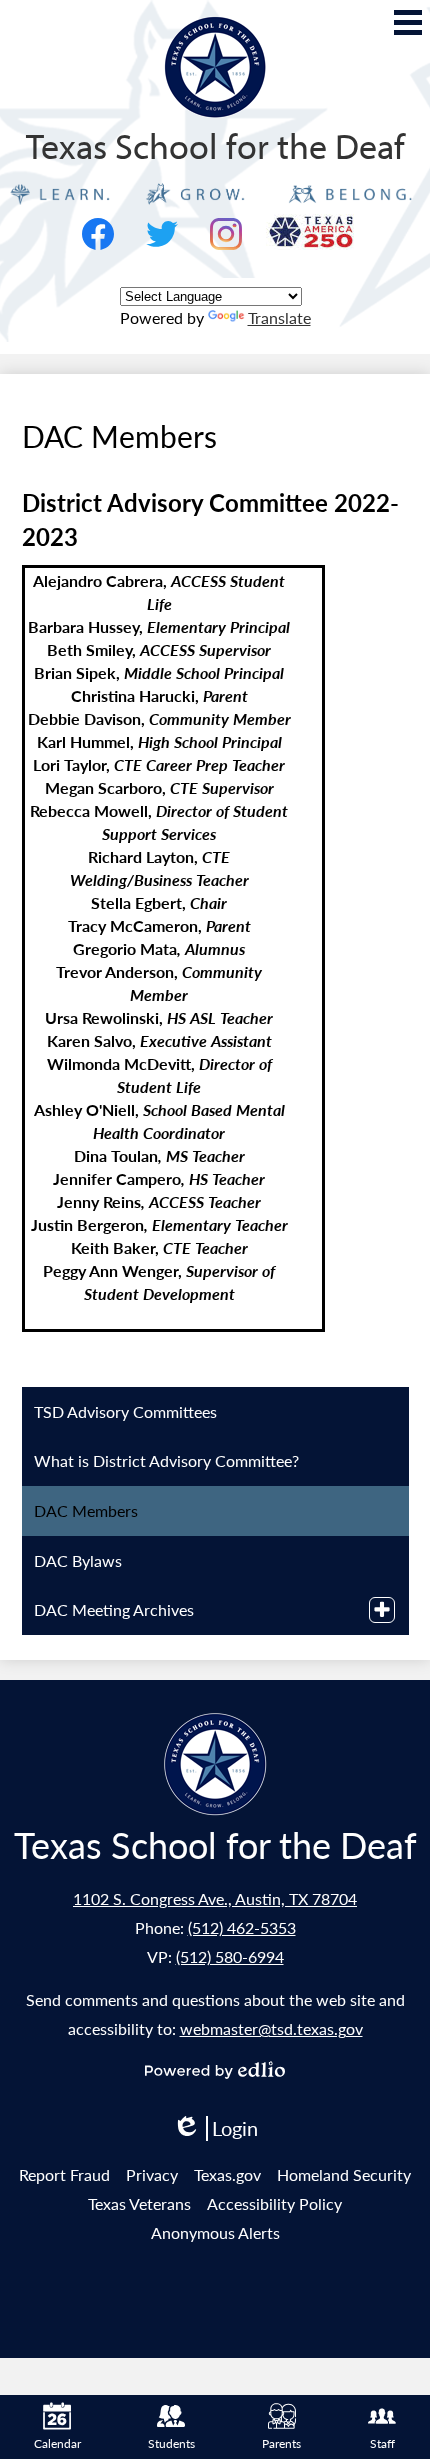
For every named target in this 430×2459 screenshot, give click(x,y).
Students (171, 2443)
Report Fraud (64, 2174)
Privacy (152, 2174)
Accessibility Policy (274, 2203)
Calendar (57, 2443)
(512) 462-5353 (242, 1927)
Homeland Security (344, 2174)
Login (215, 2128)
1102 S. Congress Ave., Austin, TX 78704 (215, 1898)
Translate (279, 317)
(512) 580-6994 (230, 1956)
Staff (382, 2443)
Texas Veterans (139, 2203)
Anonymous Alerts (215, 2232)
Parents (281, 2443)
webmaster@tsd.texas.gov (271, 2028)
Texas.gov (227, 2174)
